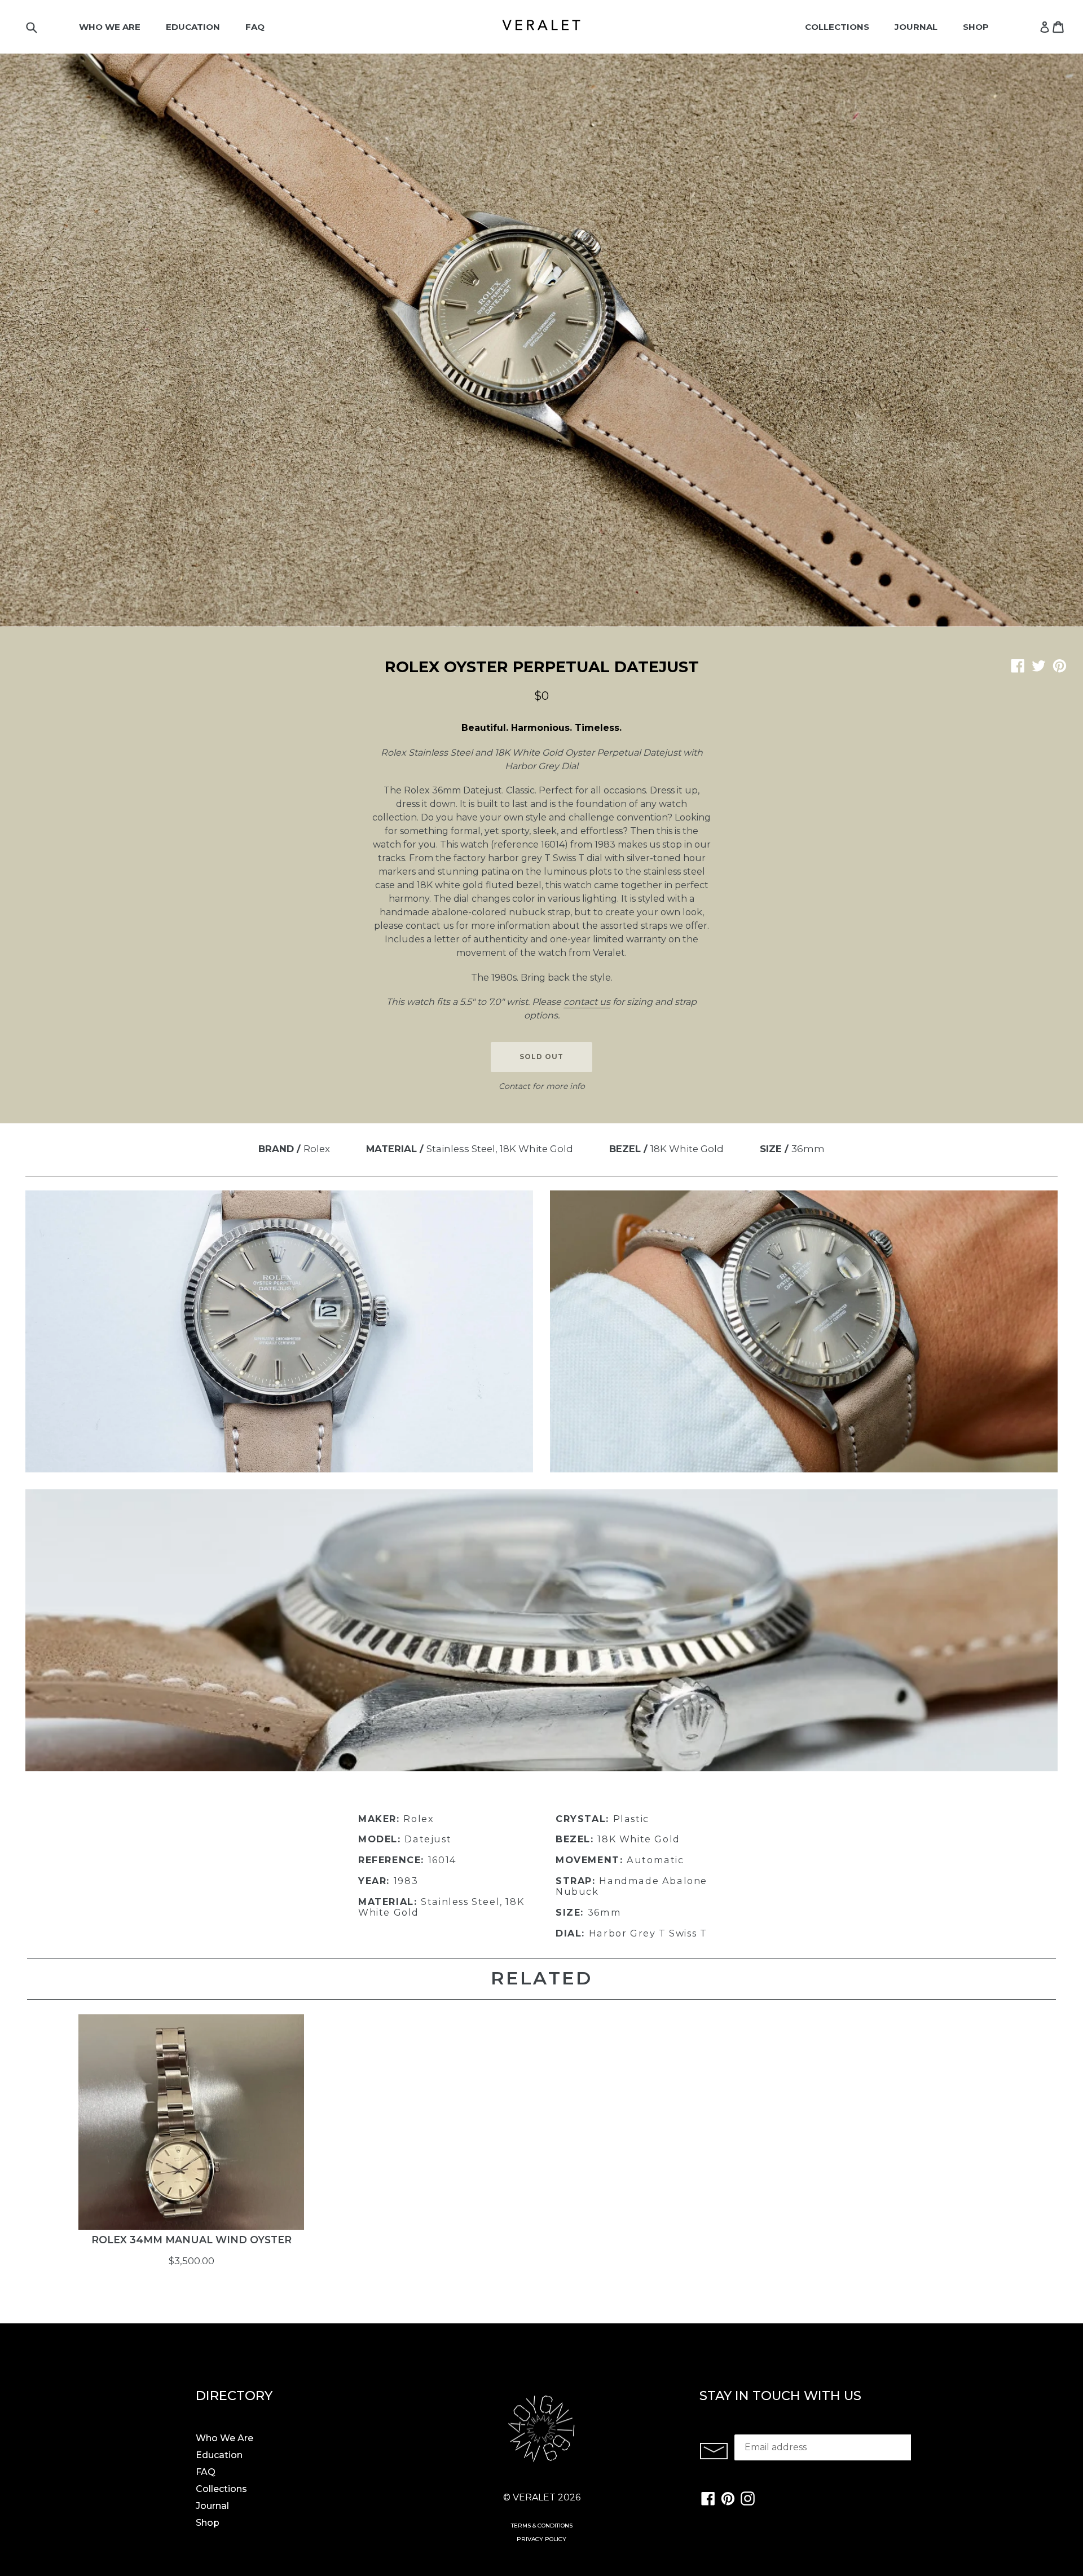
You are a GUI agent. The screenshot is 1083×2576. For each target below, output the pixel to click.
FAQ (255, 27)
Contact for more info (542, 1086)
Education (193, 27)
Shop (976, 27)
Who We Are (110, 27)
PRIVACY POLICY (541, 2539)
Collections (837, 27)
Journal (916, 27)
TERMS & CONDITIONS (542, 2526)
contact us (587, 1002)
